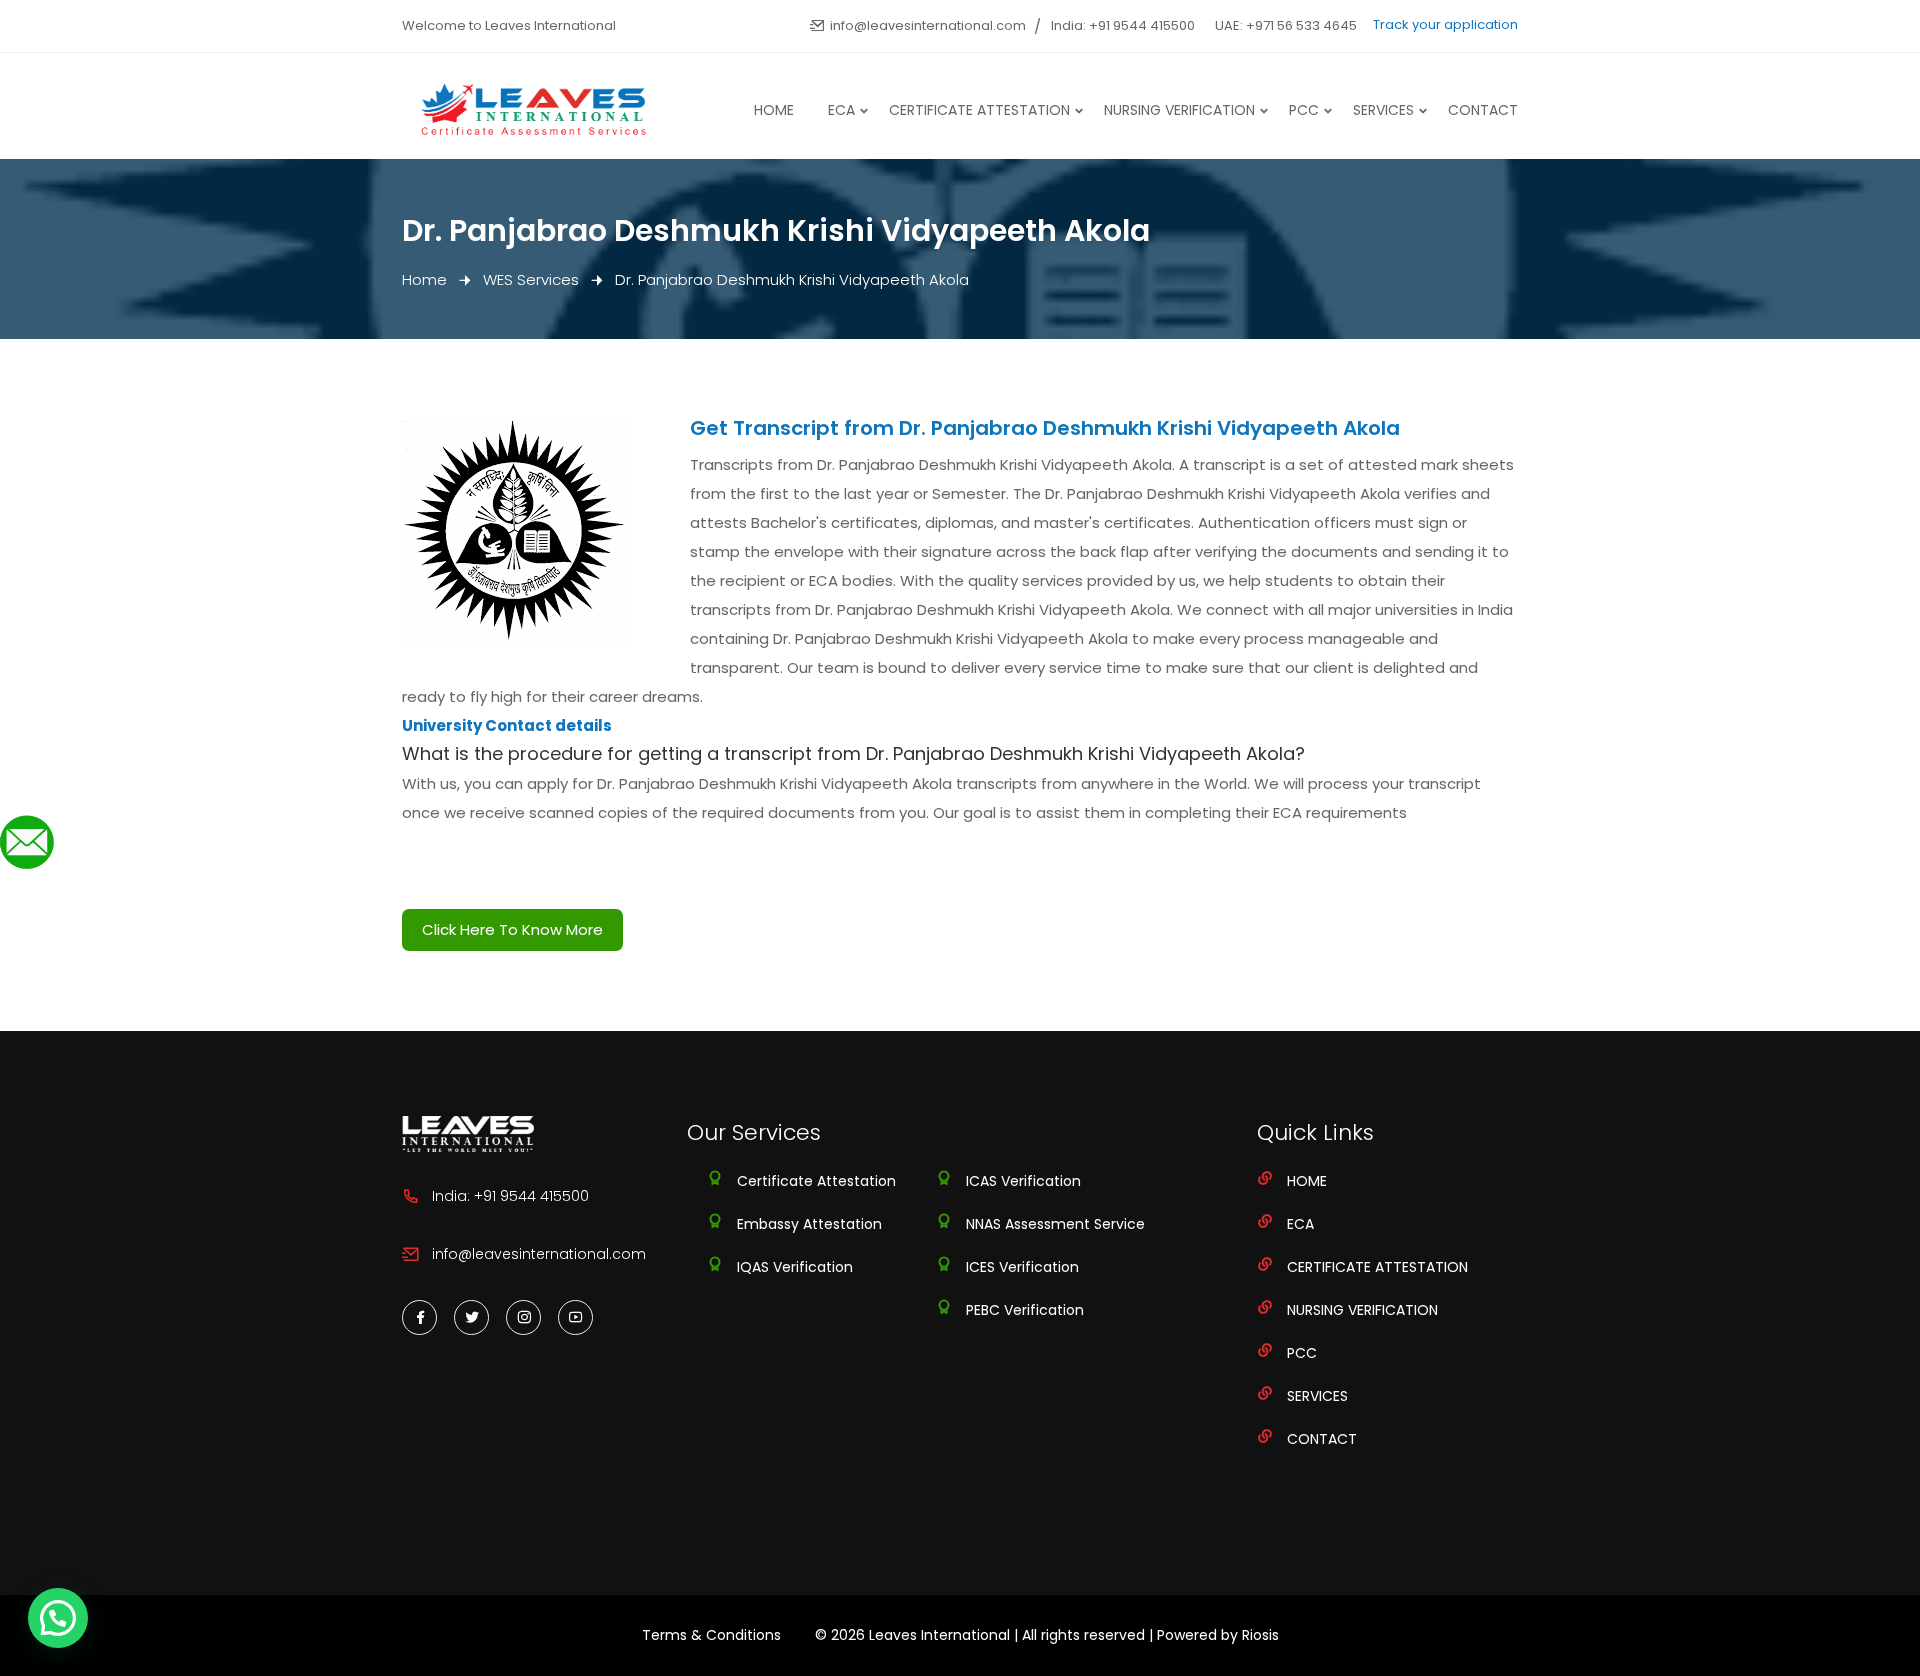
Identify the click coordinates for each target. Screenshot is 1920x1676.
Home (774, 110)
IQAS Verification (795, 1267)
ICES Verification (1022, 1267)
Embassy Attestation (809, 1224)
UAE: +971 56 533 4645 (1286, 25)
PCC (1304, 110)
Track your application (1445, 24)
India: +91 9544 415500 (1123, 25)
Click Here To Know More (512, 929)
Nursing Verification (1179, 110)
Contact (1483, 110)
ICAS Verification (1023, 1181)
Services (1383, 110)
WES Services (531, 279)
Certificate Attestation (979, 110)
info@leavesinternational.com (928, 25)
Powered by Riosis (1218, 1635)
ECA (841, 110)
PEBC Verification (1025, 1310)
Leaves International (939, 1635)
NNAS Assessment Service (1055, 1224)
